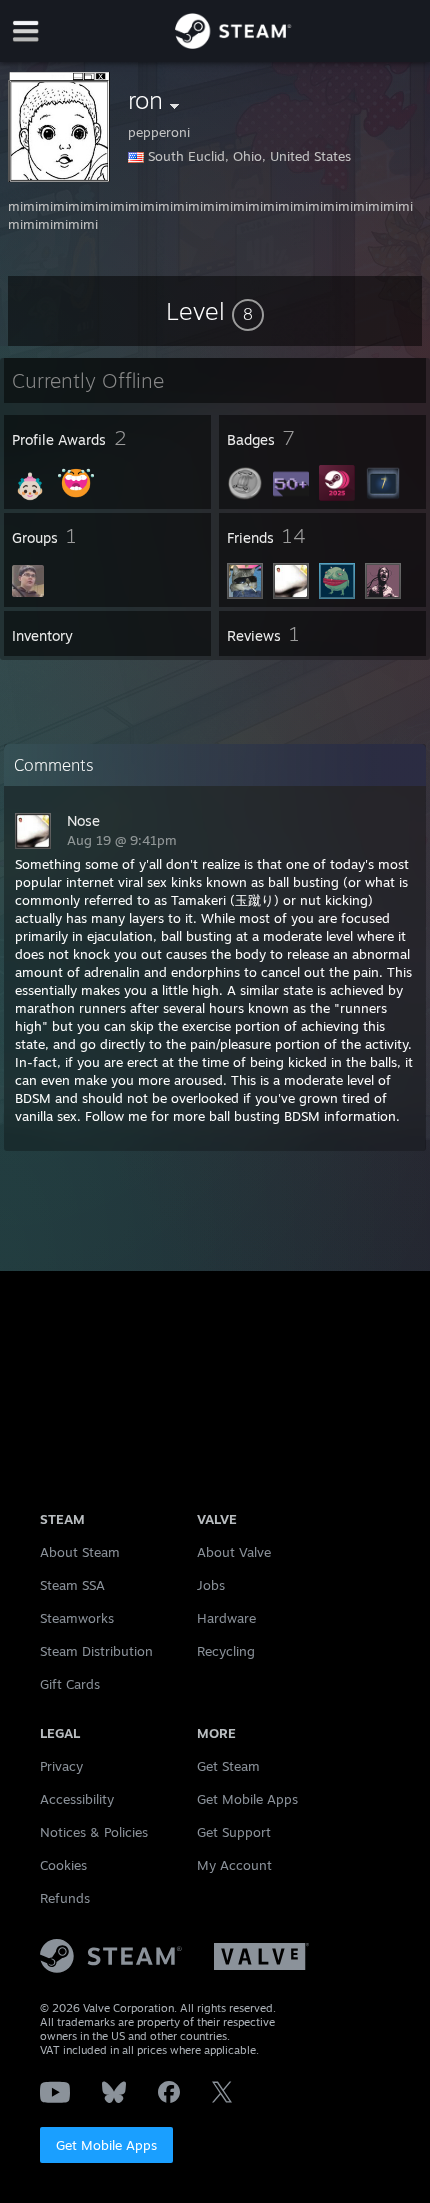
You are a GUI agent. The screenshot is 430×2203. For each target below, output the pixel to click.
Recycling (226, 1651)
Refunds (65, 1898)
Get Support (234, 1832)
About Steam (80, 1552)
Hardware (226, 1618)
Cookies (63, 1865)
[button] (215, 311)
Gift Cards (70, 1684)
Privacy (61, 1766)
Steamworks (77, 1618)
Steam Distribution (96, 1651)
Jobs (211, 1585)
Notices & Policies (94, 1832)
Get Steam (228, 1766)
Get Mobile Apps (106, 2145)
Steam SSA (72, 1585)
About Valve (234, 1552)
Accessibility (77, 1799)
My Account (234, 1865)
